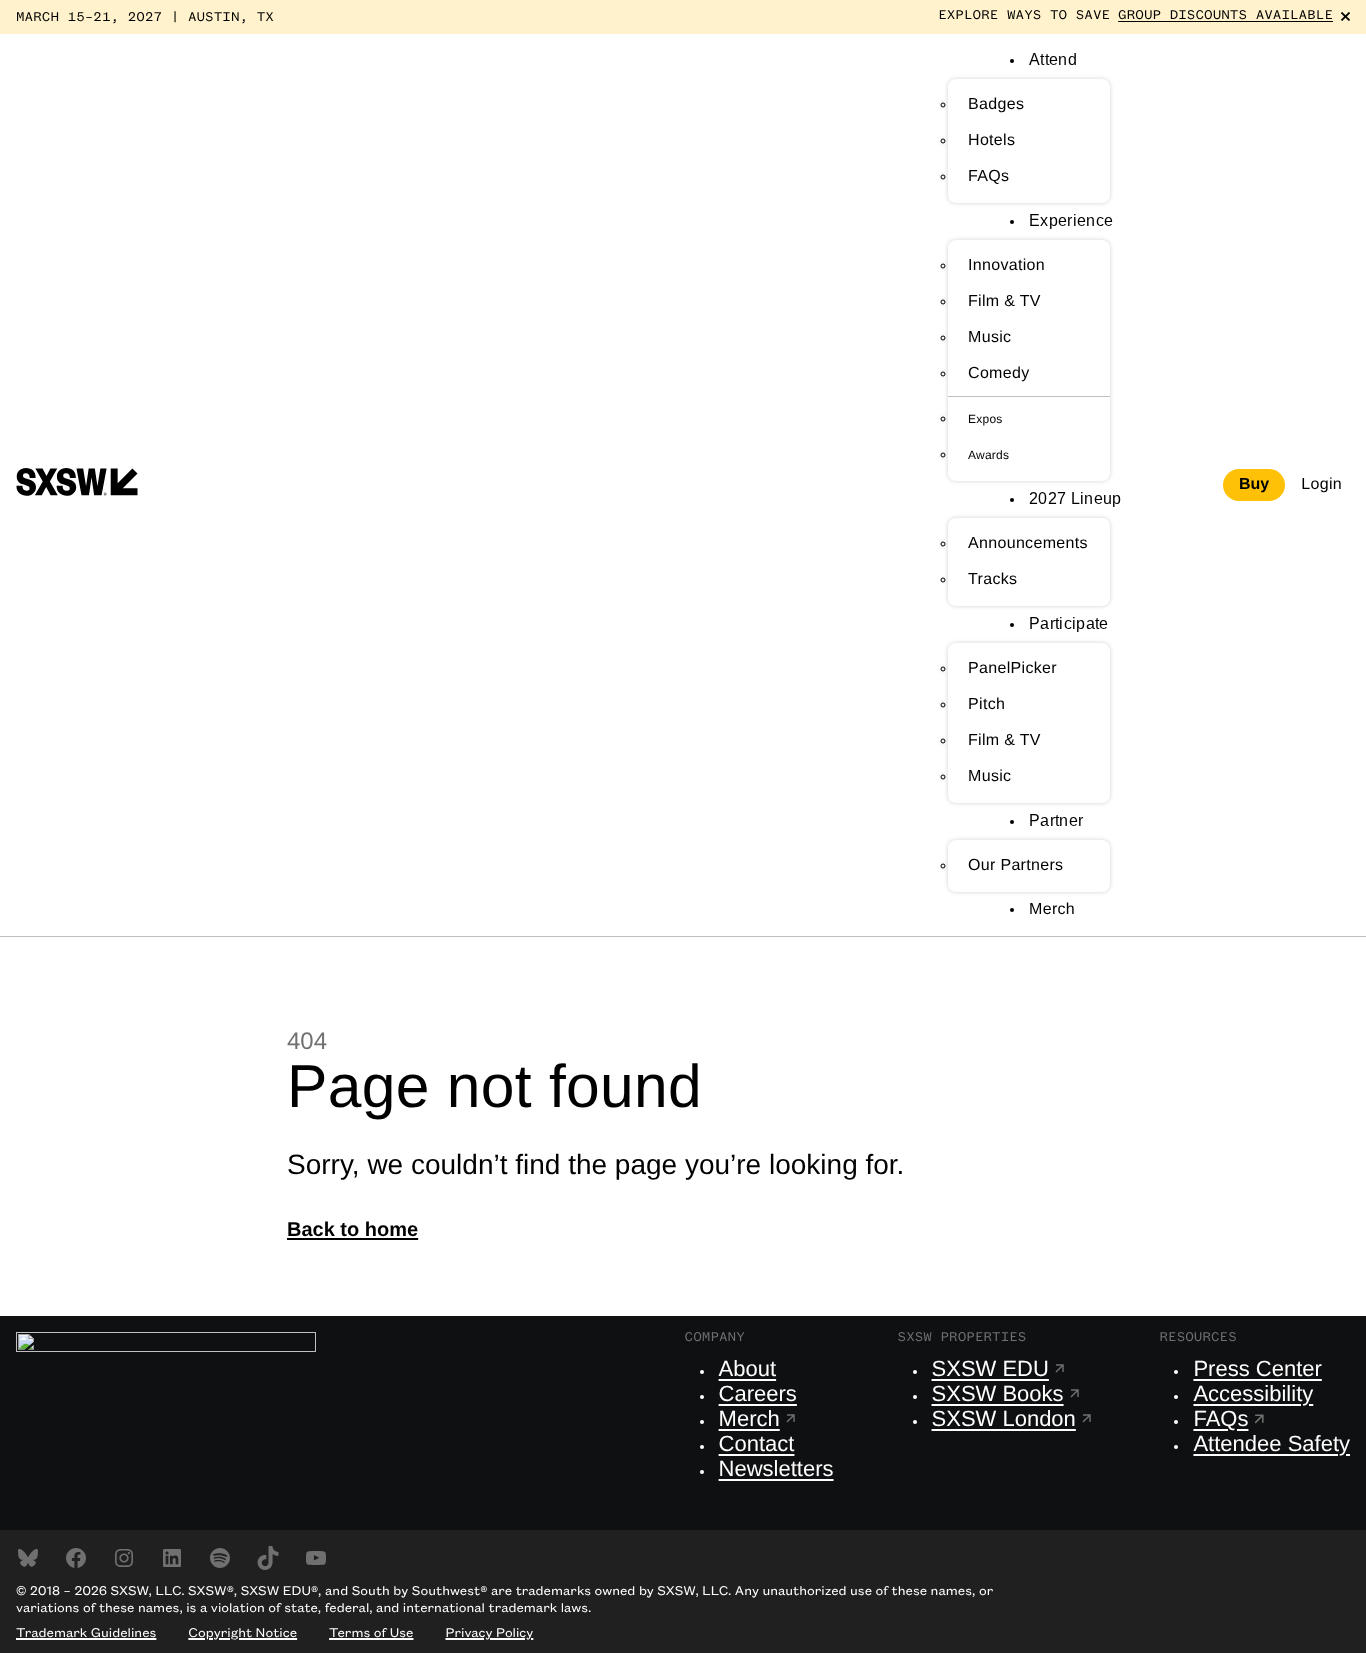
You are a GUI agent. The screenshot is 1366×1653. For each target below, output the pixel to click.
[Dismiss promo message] (1345, 16)
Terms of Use (371, 1634)
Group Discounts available (1225, 16)
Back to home (352, 1230)
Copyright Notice (242, 1634)
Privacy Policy (489, 1634)
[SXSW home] (77, 485)
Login (1321, 484)
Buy (1254, 484)
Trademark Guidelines (86, 1634)
